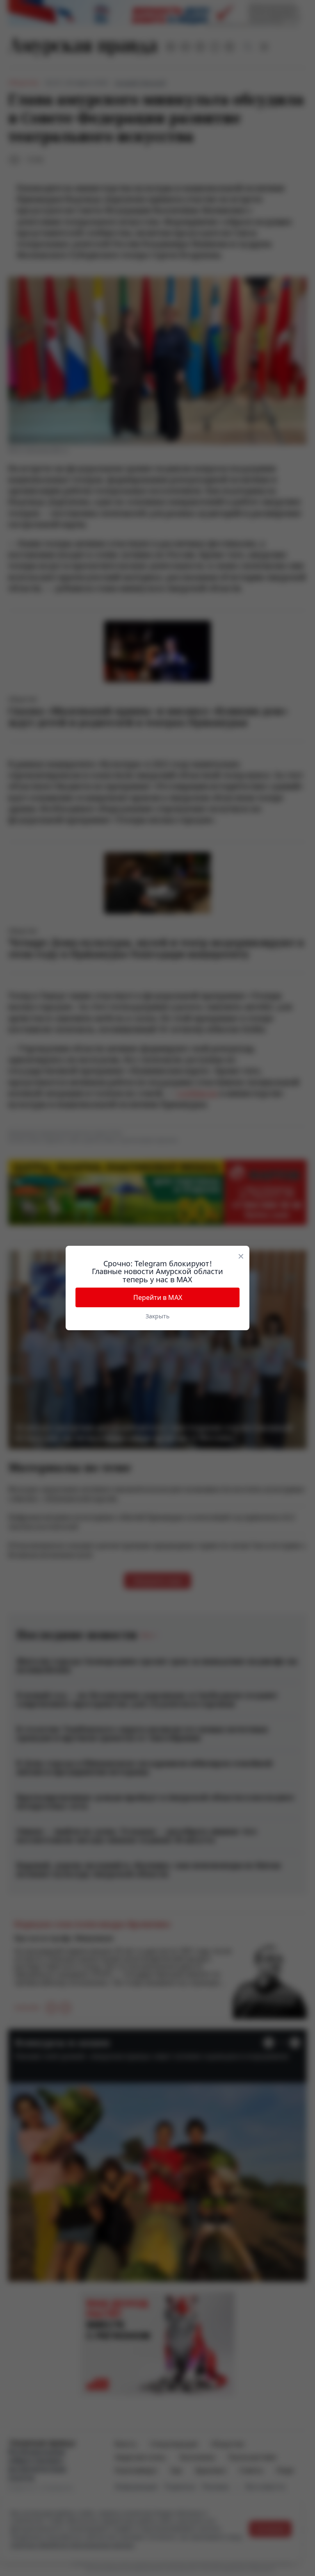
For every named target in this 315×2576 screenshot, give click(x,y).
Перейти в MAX (158, 1297)
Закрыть (157, 1316)
